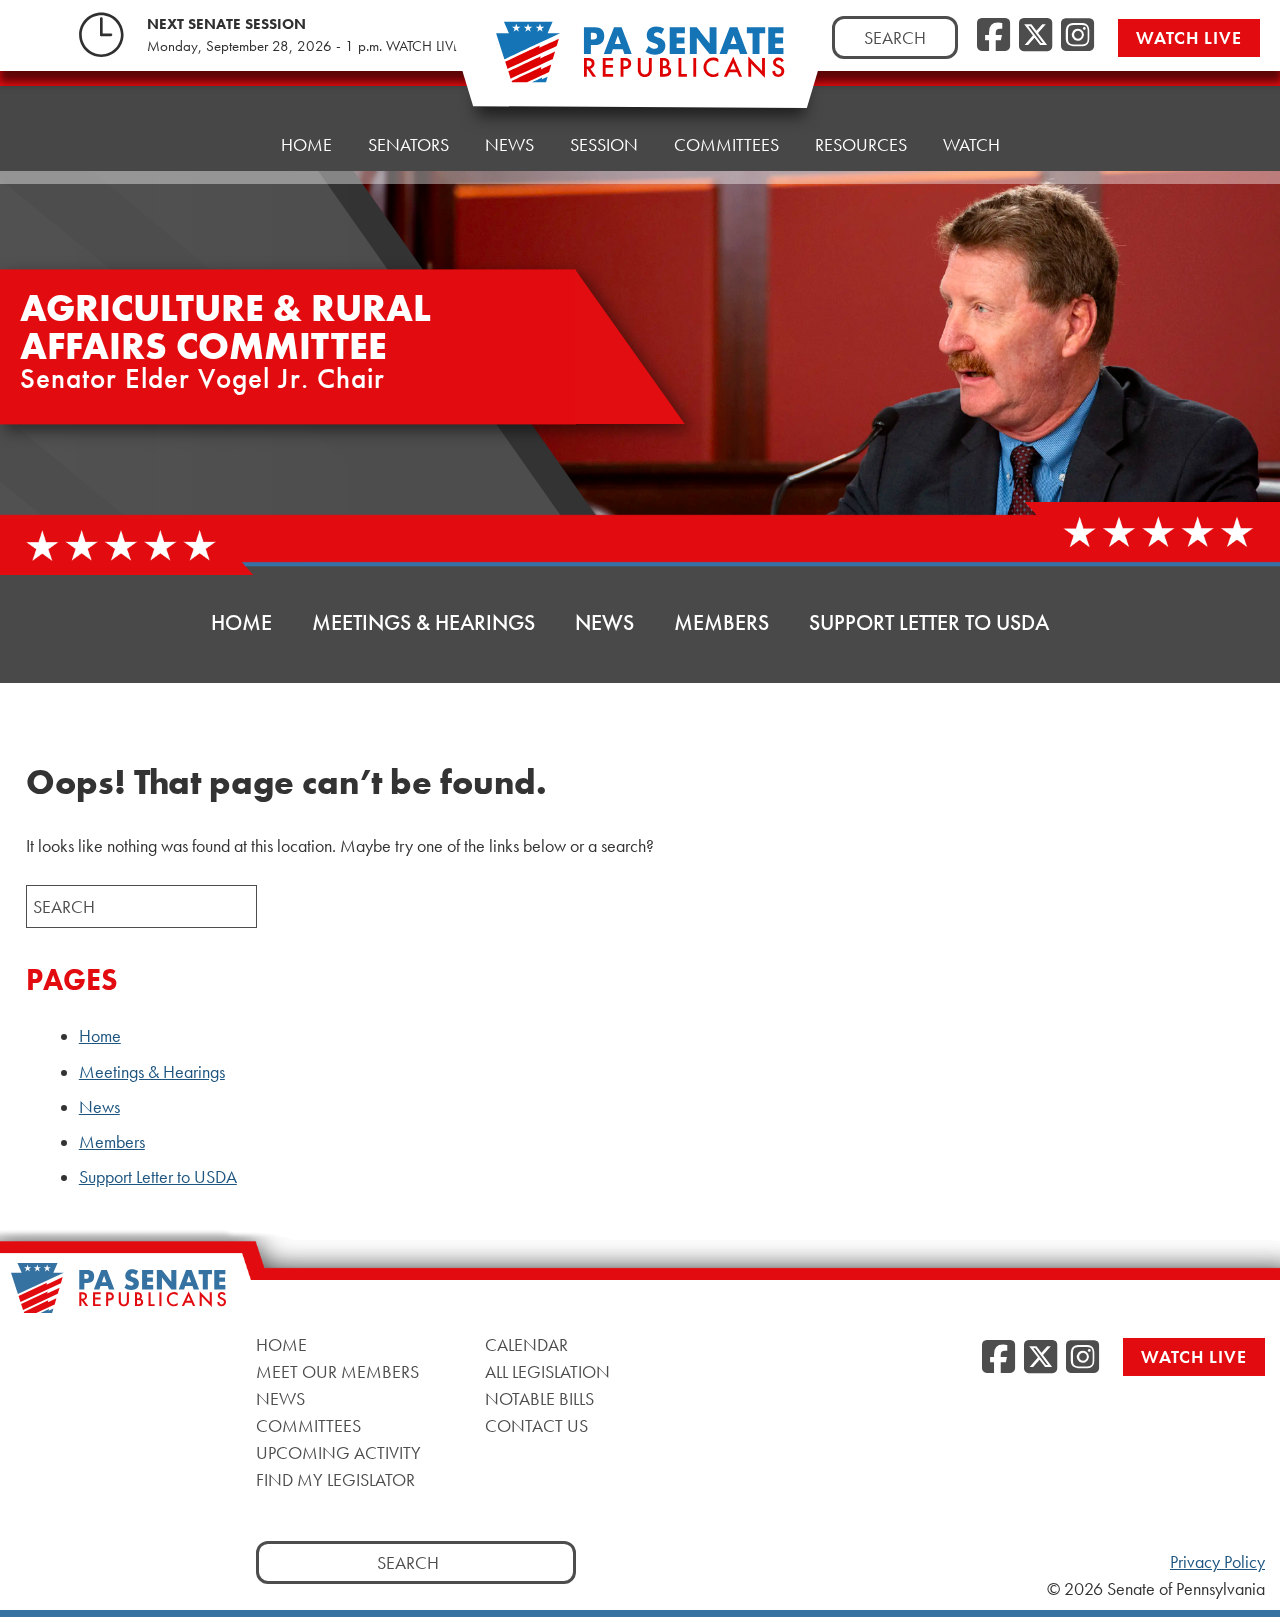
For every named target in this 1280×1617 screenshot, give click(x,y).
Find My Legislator (335, 1479)
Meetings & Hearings (423, 622)
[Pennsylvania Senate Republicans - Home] (640, 62)
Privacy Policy (1217, 1562)
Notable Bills (539, 1398)
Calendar (526, 1344)
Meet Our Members (337, 1371)
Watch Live (1189, 37)
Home (306, 144)
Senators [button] (408, 144)
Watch (971, 144)
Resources (861, 144)
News (509, 144)
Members (721, 622)
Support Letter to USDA (929, 622)
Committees (726, 144)
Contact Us (536, 1425)
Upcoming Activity (338, 1452)
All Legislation (547, 1371)
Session (604, 144)
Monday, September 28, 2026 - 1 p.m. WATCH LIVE (303, 46)
